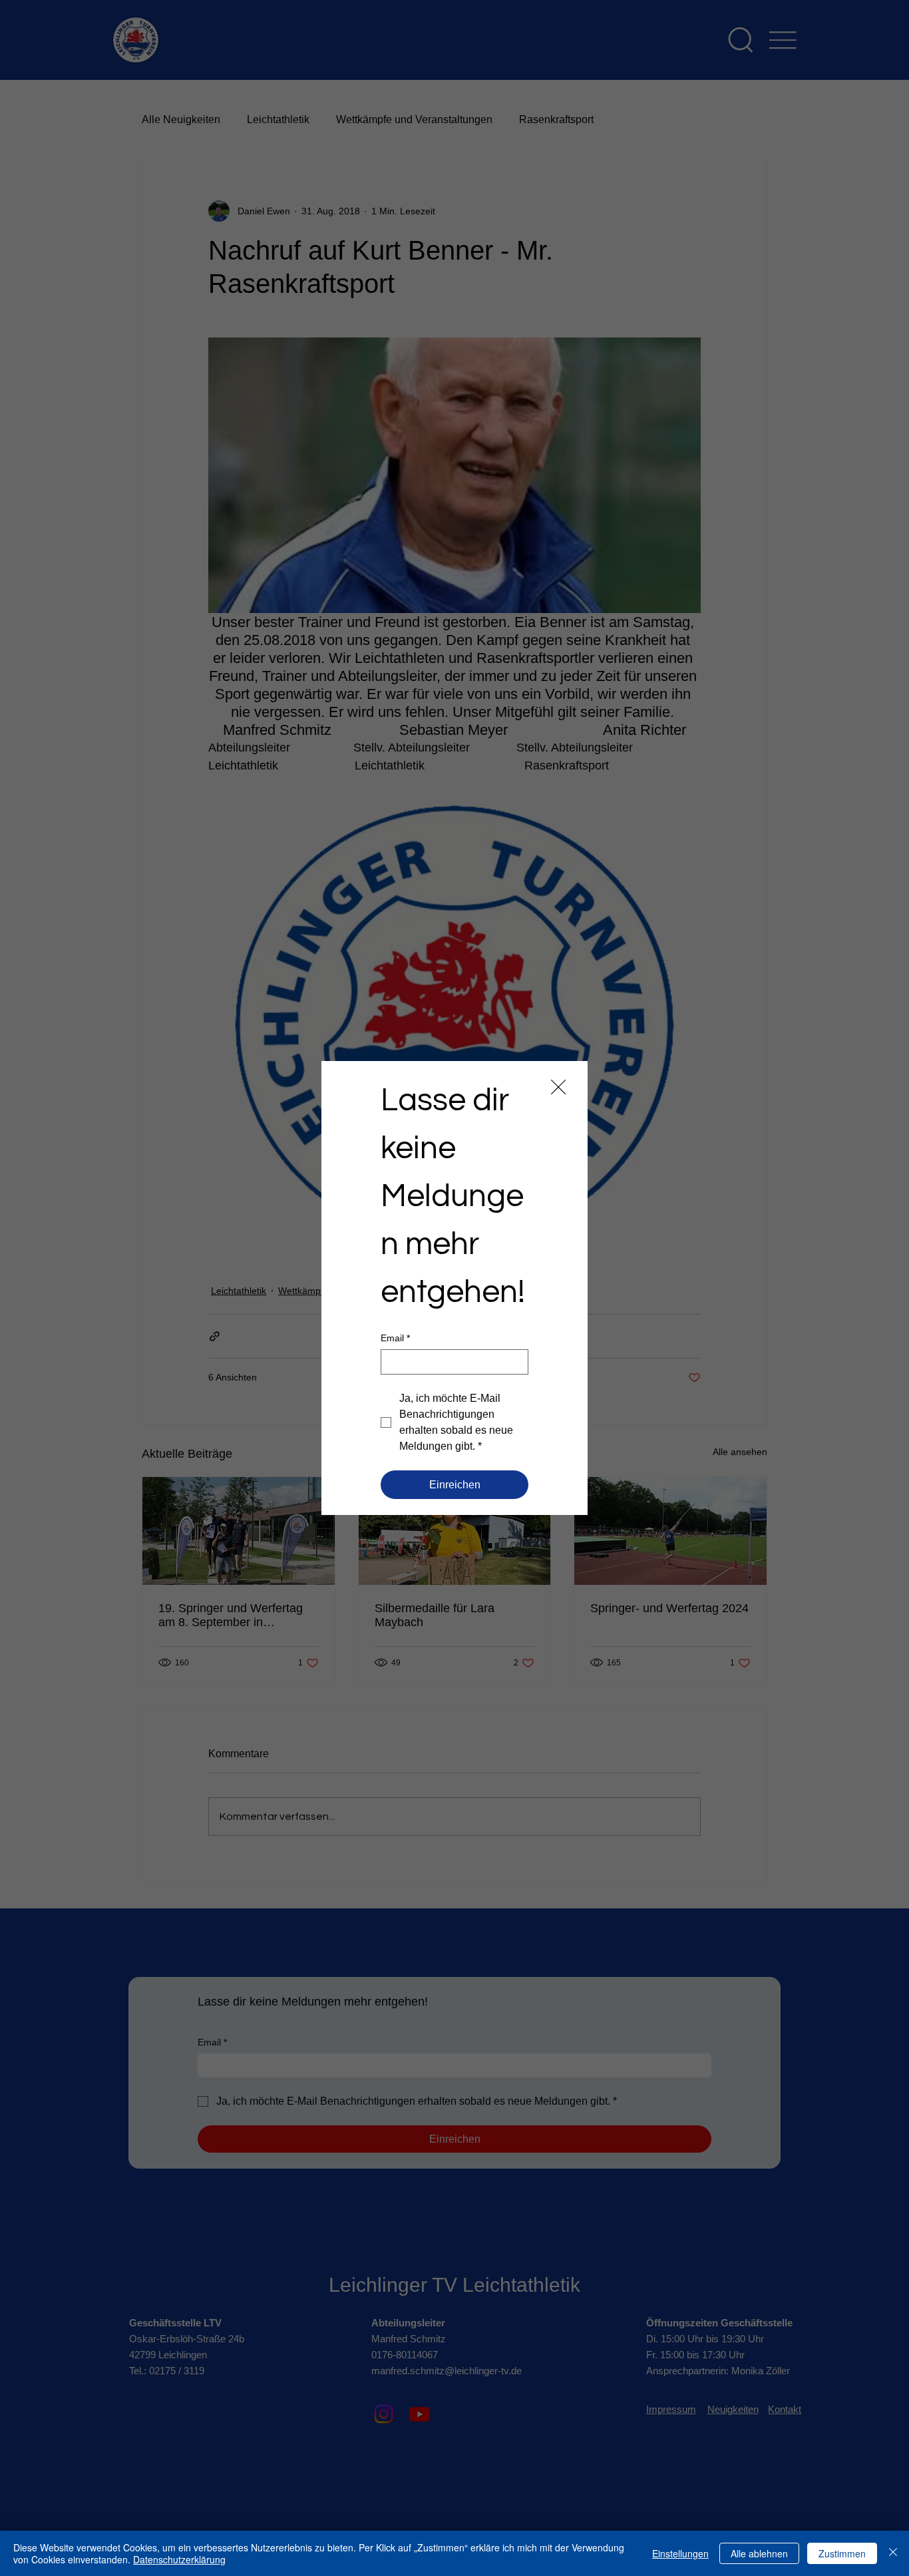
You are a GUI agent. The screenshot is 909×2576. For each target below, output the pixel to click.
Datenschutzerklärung (179, 2559)
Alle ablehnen (759, 2553)
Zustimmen (842, 2553)
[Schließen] (893, 2553)
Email (395, 1338)
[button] (558, 1088)
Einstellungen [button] (680, 2553)
